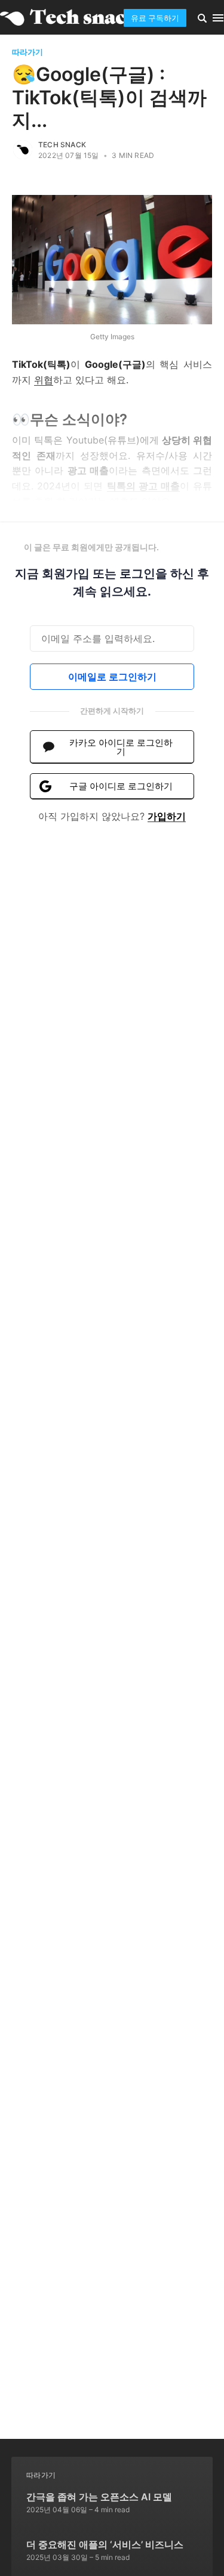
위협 (44, 380)
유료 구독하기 (155, 18)
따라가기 (27, 52)
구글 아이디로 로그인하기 (121, 786)
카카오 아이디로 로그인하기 (121, 747)
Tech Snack (62, 145)
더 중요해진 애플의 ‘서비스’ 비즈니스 (105, 2544)
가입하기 (167, 816)
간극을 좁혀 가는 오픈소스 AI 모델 (99, 2497)
